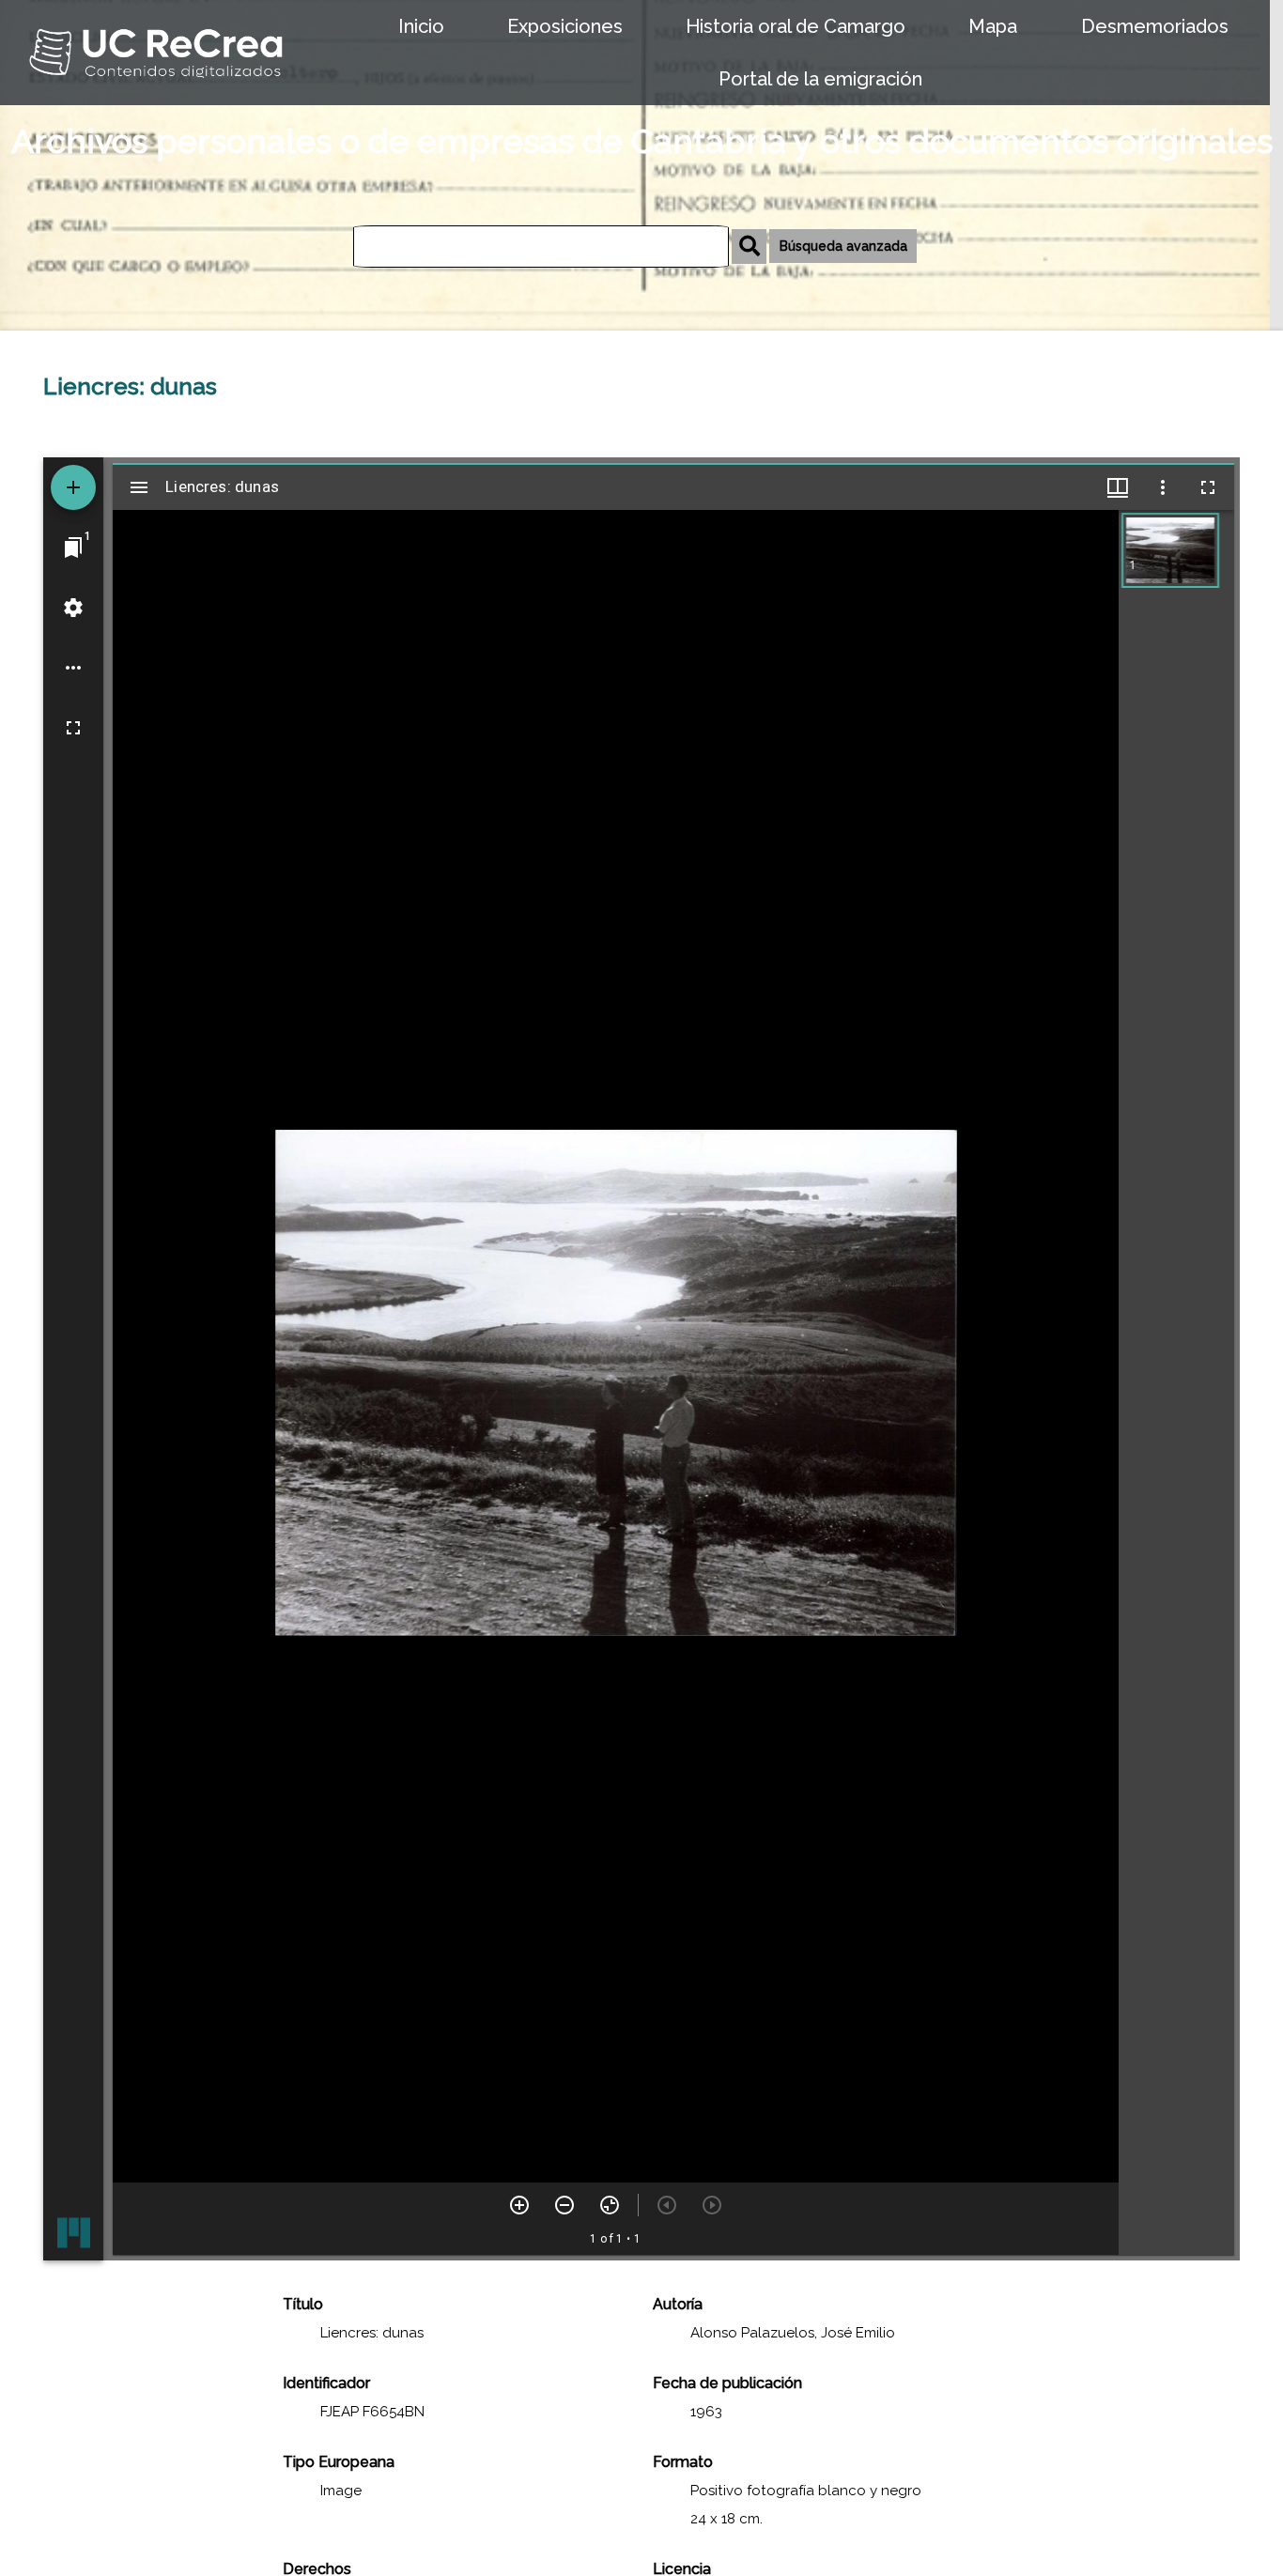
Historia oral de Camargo (796, 26)
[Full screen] (73, 728)
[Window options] (1163, 487)
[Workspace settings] (73, 608)
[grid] (1176, 1382)
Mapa (993, 26)
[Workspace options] (73, 668)
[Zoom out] (564, 2205)
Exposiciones (565, 26)
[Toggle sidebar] (139, 487)
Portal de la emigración (820, 79)
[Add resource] (73, 487)
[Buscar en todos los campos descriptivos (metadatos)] (749, 247)
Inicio (421, 26)
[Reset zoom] (610, 2205)
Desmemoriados (1155, 26)
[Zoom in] (519, 2205)
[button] (1170, 550)
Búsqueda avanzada (843, 246)
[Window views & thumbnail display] (1118, 487)
